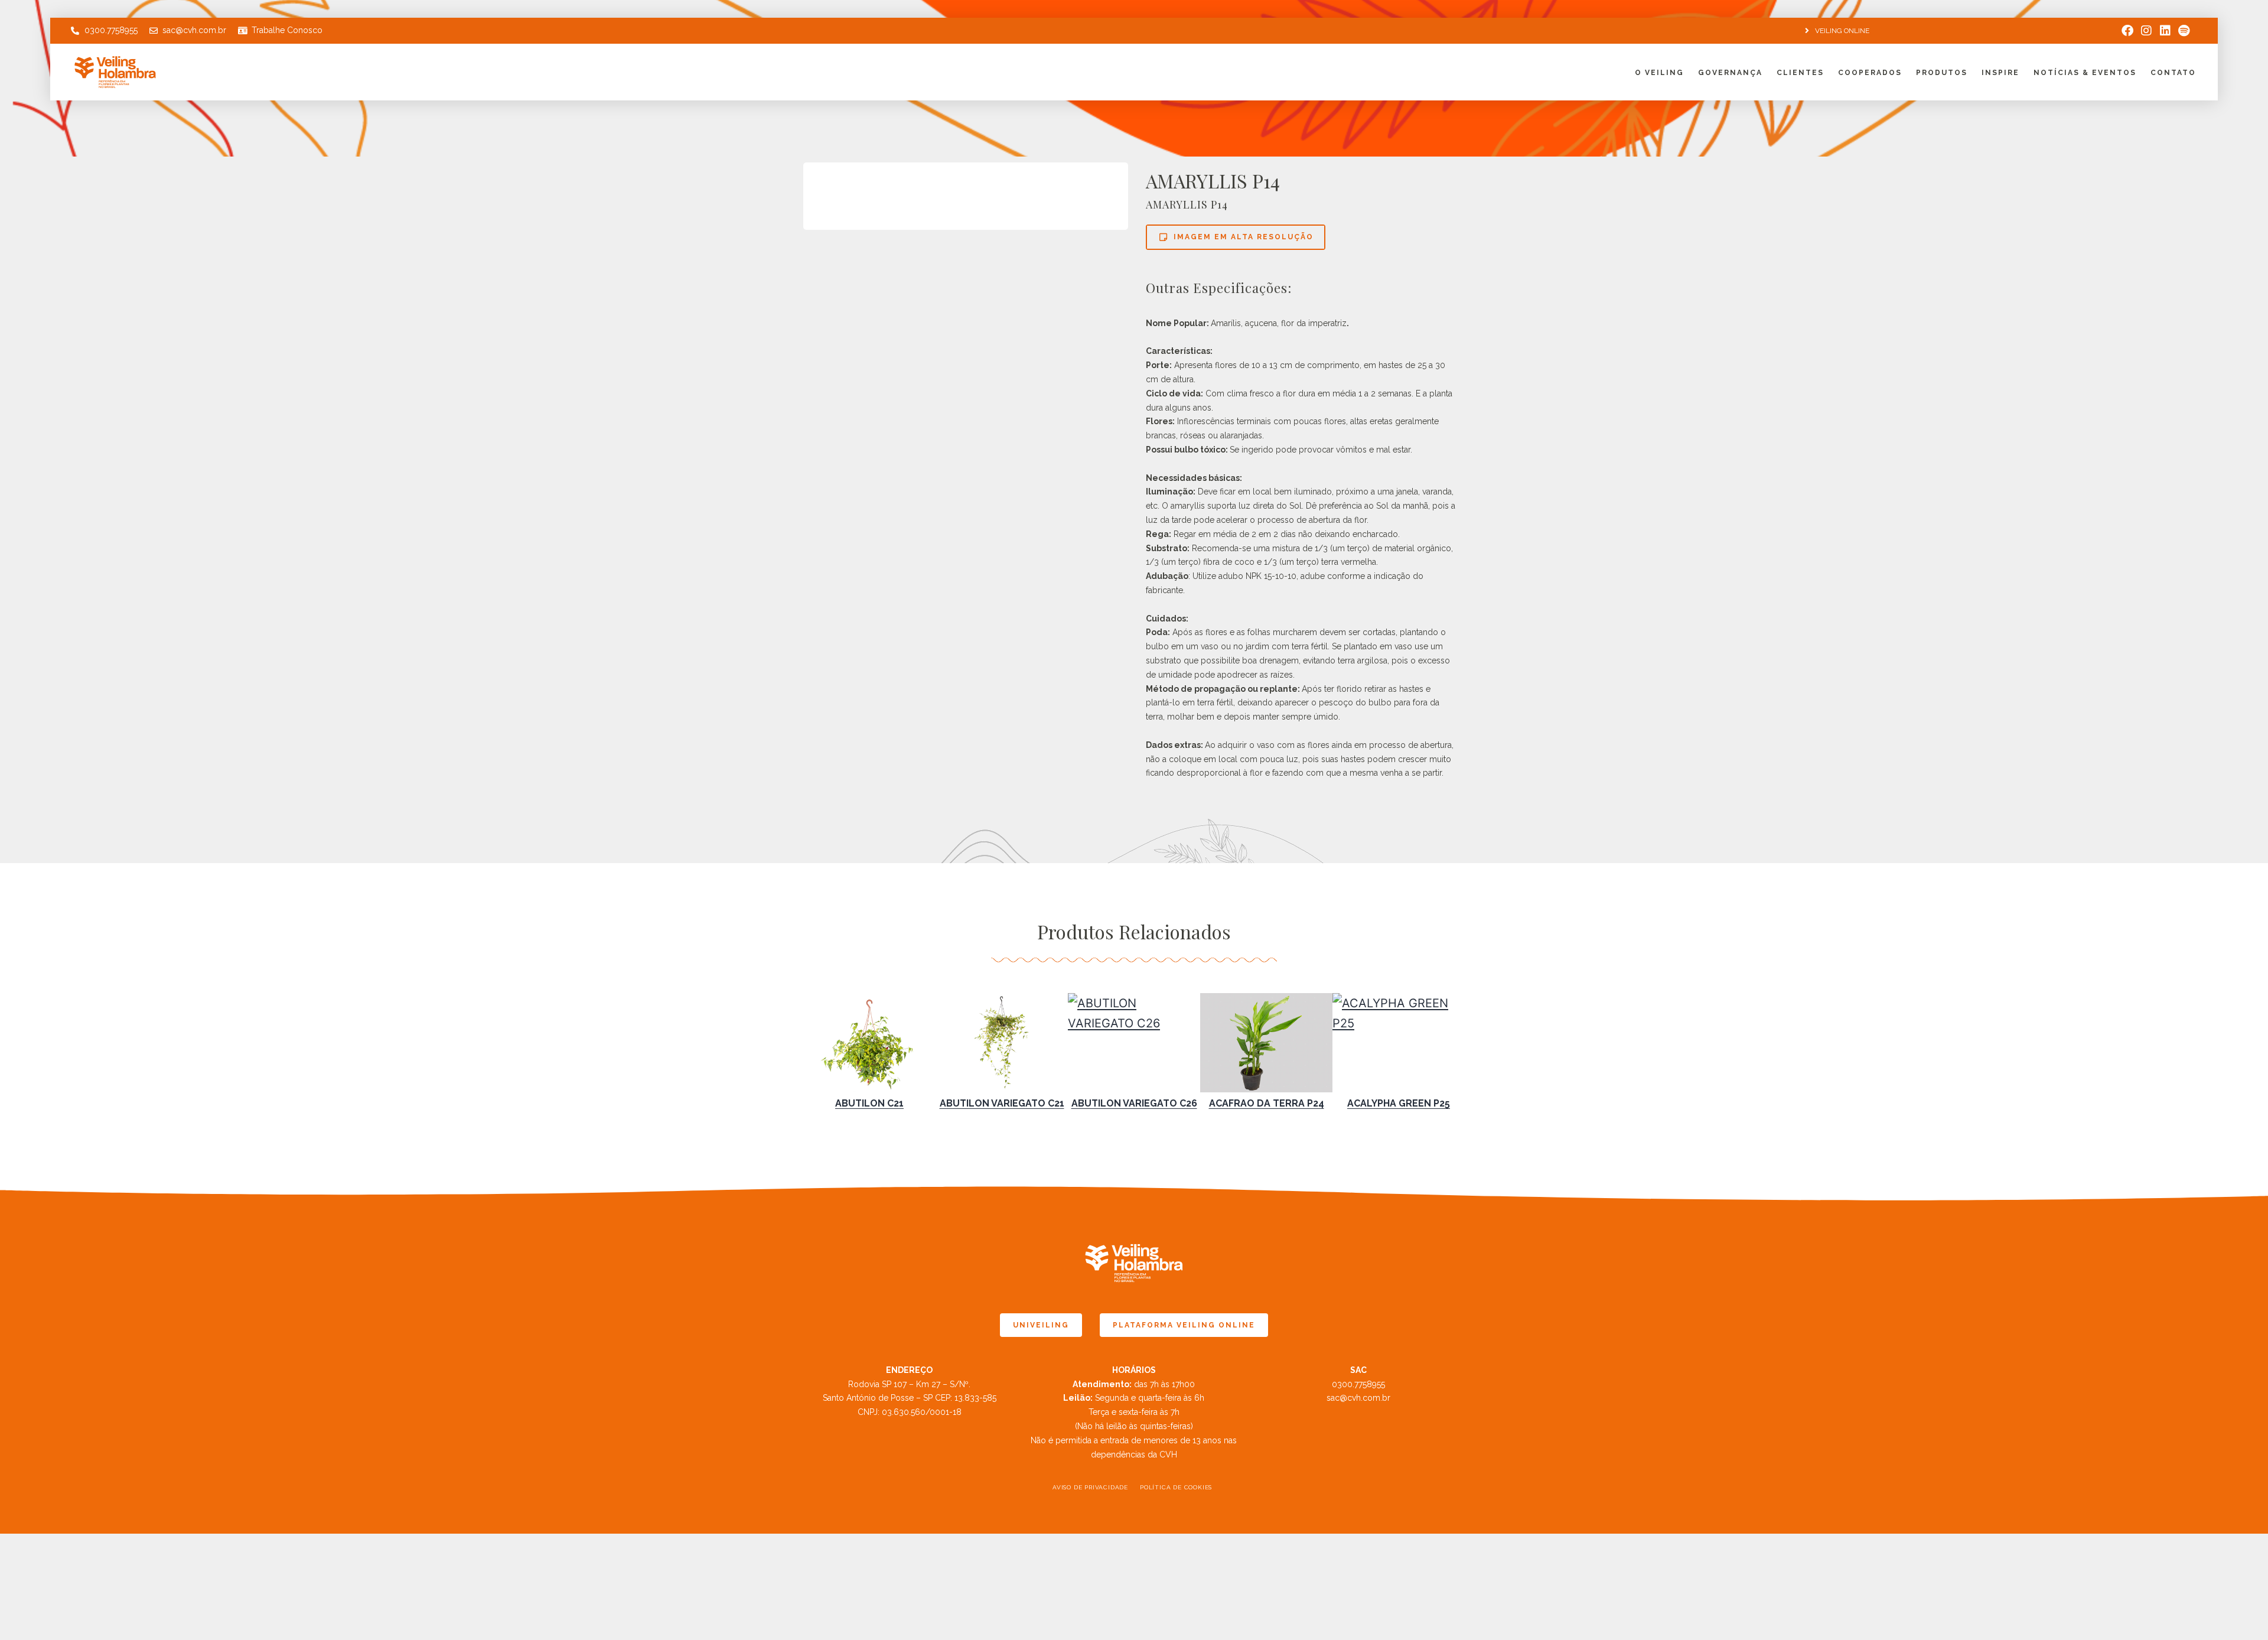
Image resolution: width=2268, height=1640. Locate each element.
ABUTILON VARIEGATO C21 (1002, 1103)
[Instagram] (2146, 31)
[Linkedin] (2165, 31)
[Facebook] (2127, 31)
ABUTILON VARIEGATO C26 (1134, 1103)
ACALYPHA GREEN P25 (1399, 1103)
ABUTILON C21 (869, 1103)
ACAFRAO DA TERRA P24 (1267, 1103)
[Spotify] (2184, 31)
